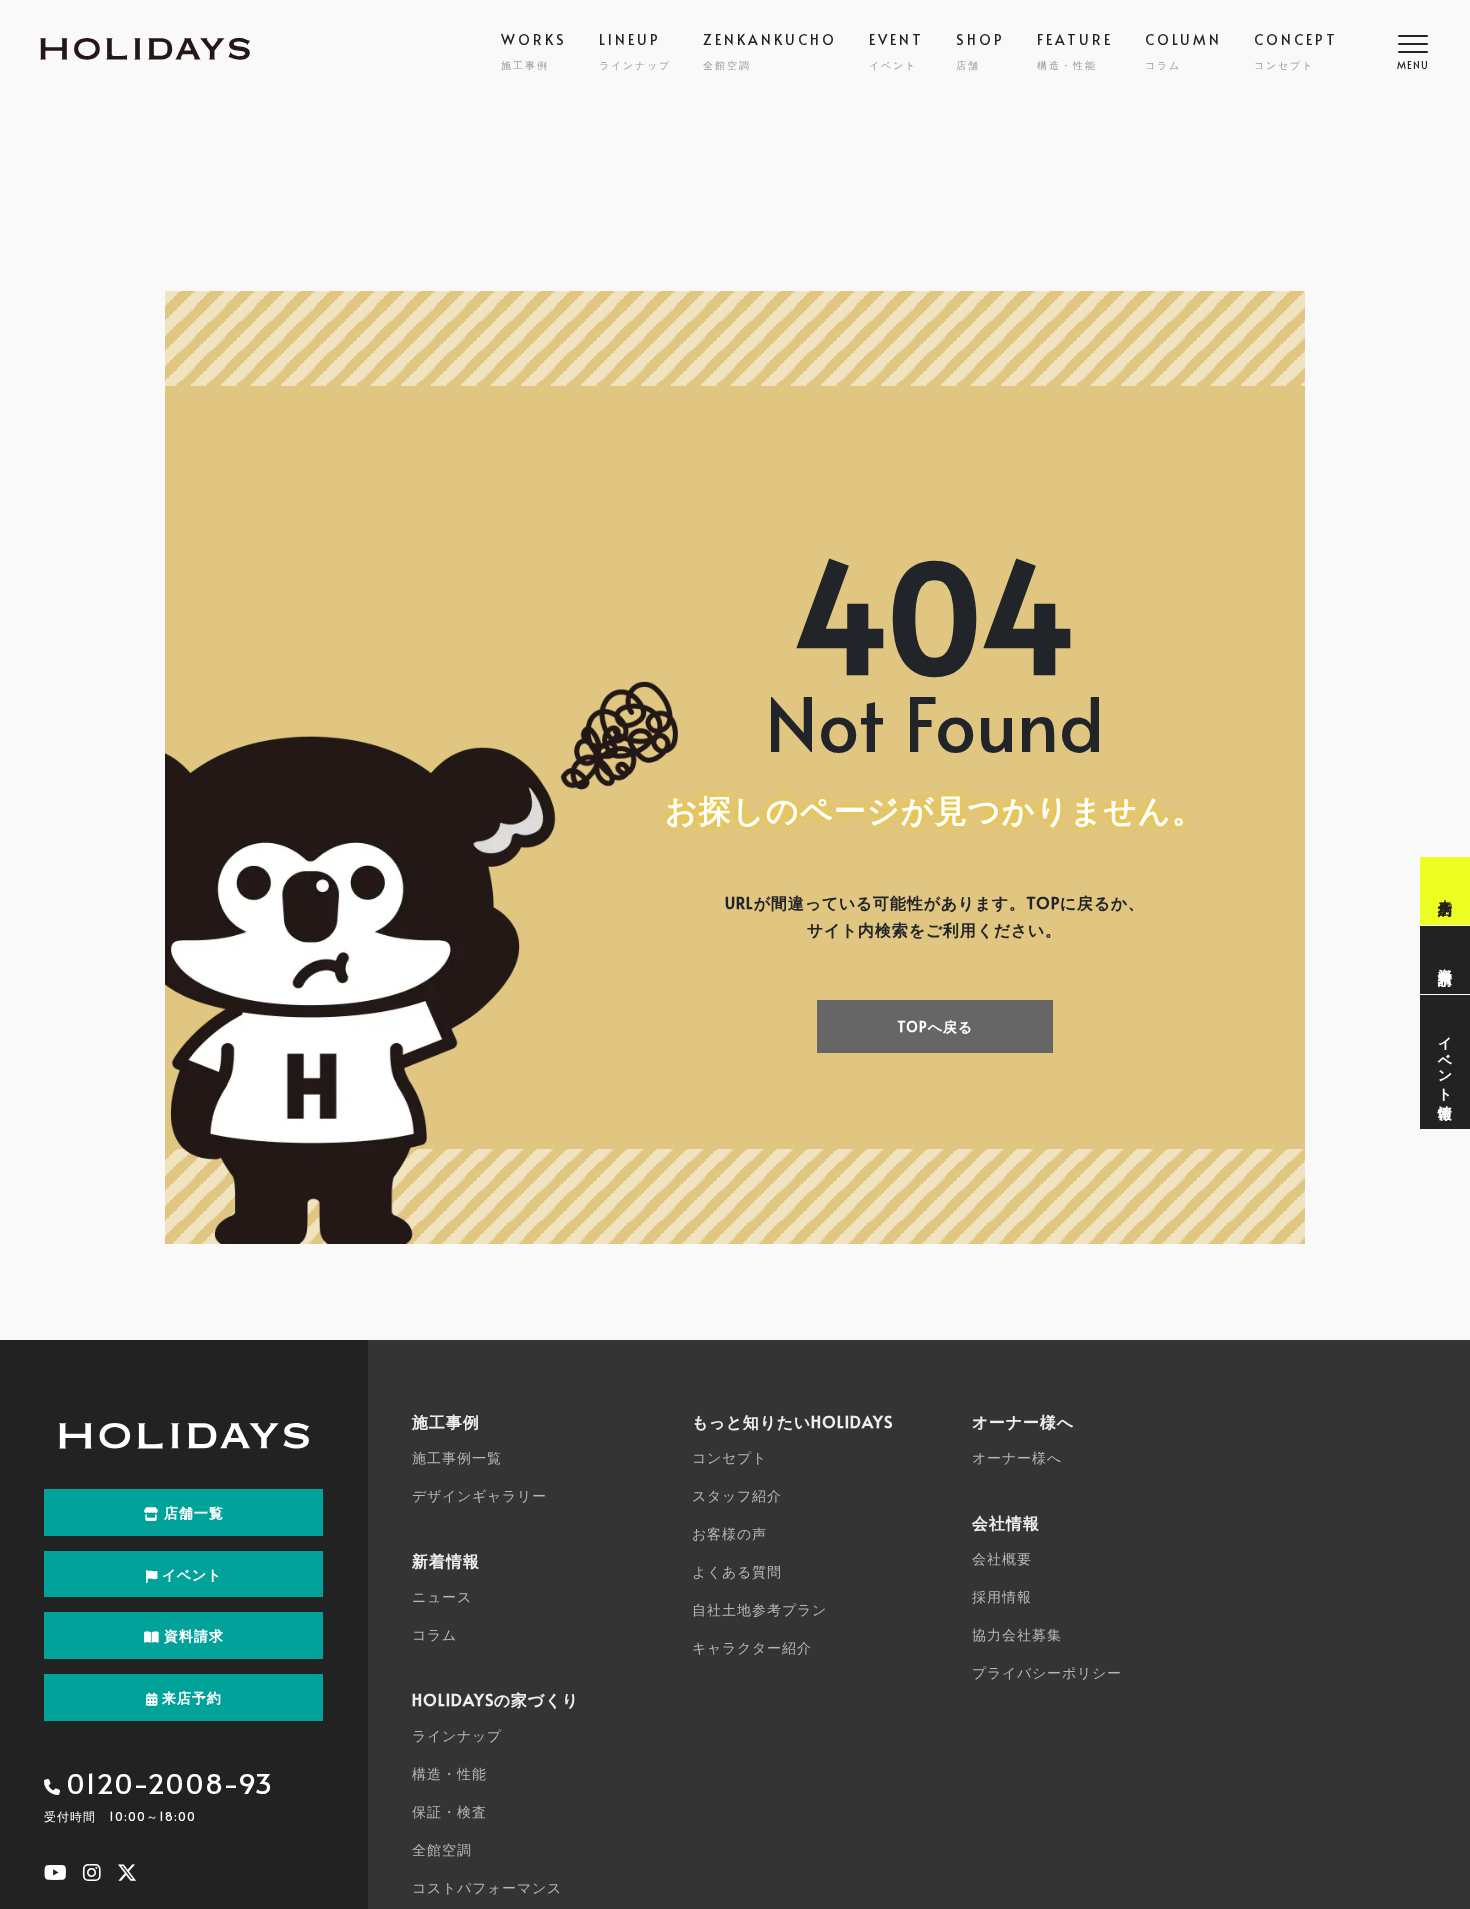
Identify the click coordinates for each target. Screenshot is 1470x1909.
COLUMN (1183, 51)
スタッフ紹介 (737, 1495)
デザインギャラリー (479, 1495)
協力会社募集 (1017, 1634)
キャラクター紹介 (752, 1647)
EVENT (896, 51)
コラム (434, 1634)
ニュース (442, 1596)
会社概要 (1002, 1558)
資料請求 (1445, 960)
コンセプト (729, 1457)
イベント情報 (1445, 1062)
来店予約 (1445, 891)
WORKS (534, 51)
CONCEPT (1296, 51)
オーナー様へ (1017, 1457)
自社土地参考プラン (759, 1609)
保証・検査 (449, 1811)
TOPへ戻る (935, 1026)
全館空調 (442, 1849)
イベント (190, 1574)
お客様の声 (729, 1533)
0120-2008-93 (169, 1782)
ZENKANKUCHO (770, 51)
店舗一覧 (192, 1512)
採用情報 (1002, 1596)
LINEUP (635, 51)
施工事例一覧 (457, 1457)
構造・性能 (449, 1773)
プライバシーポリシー (1047, 1672)
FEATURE (1075, 51)
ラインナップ (457, 1735)
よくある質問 (737, 1571)
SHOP (980, 51)
